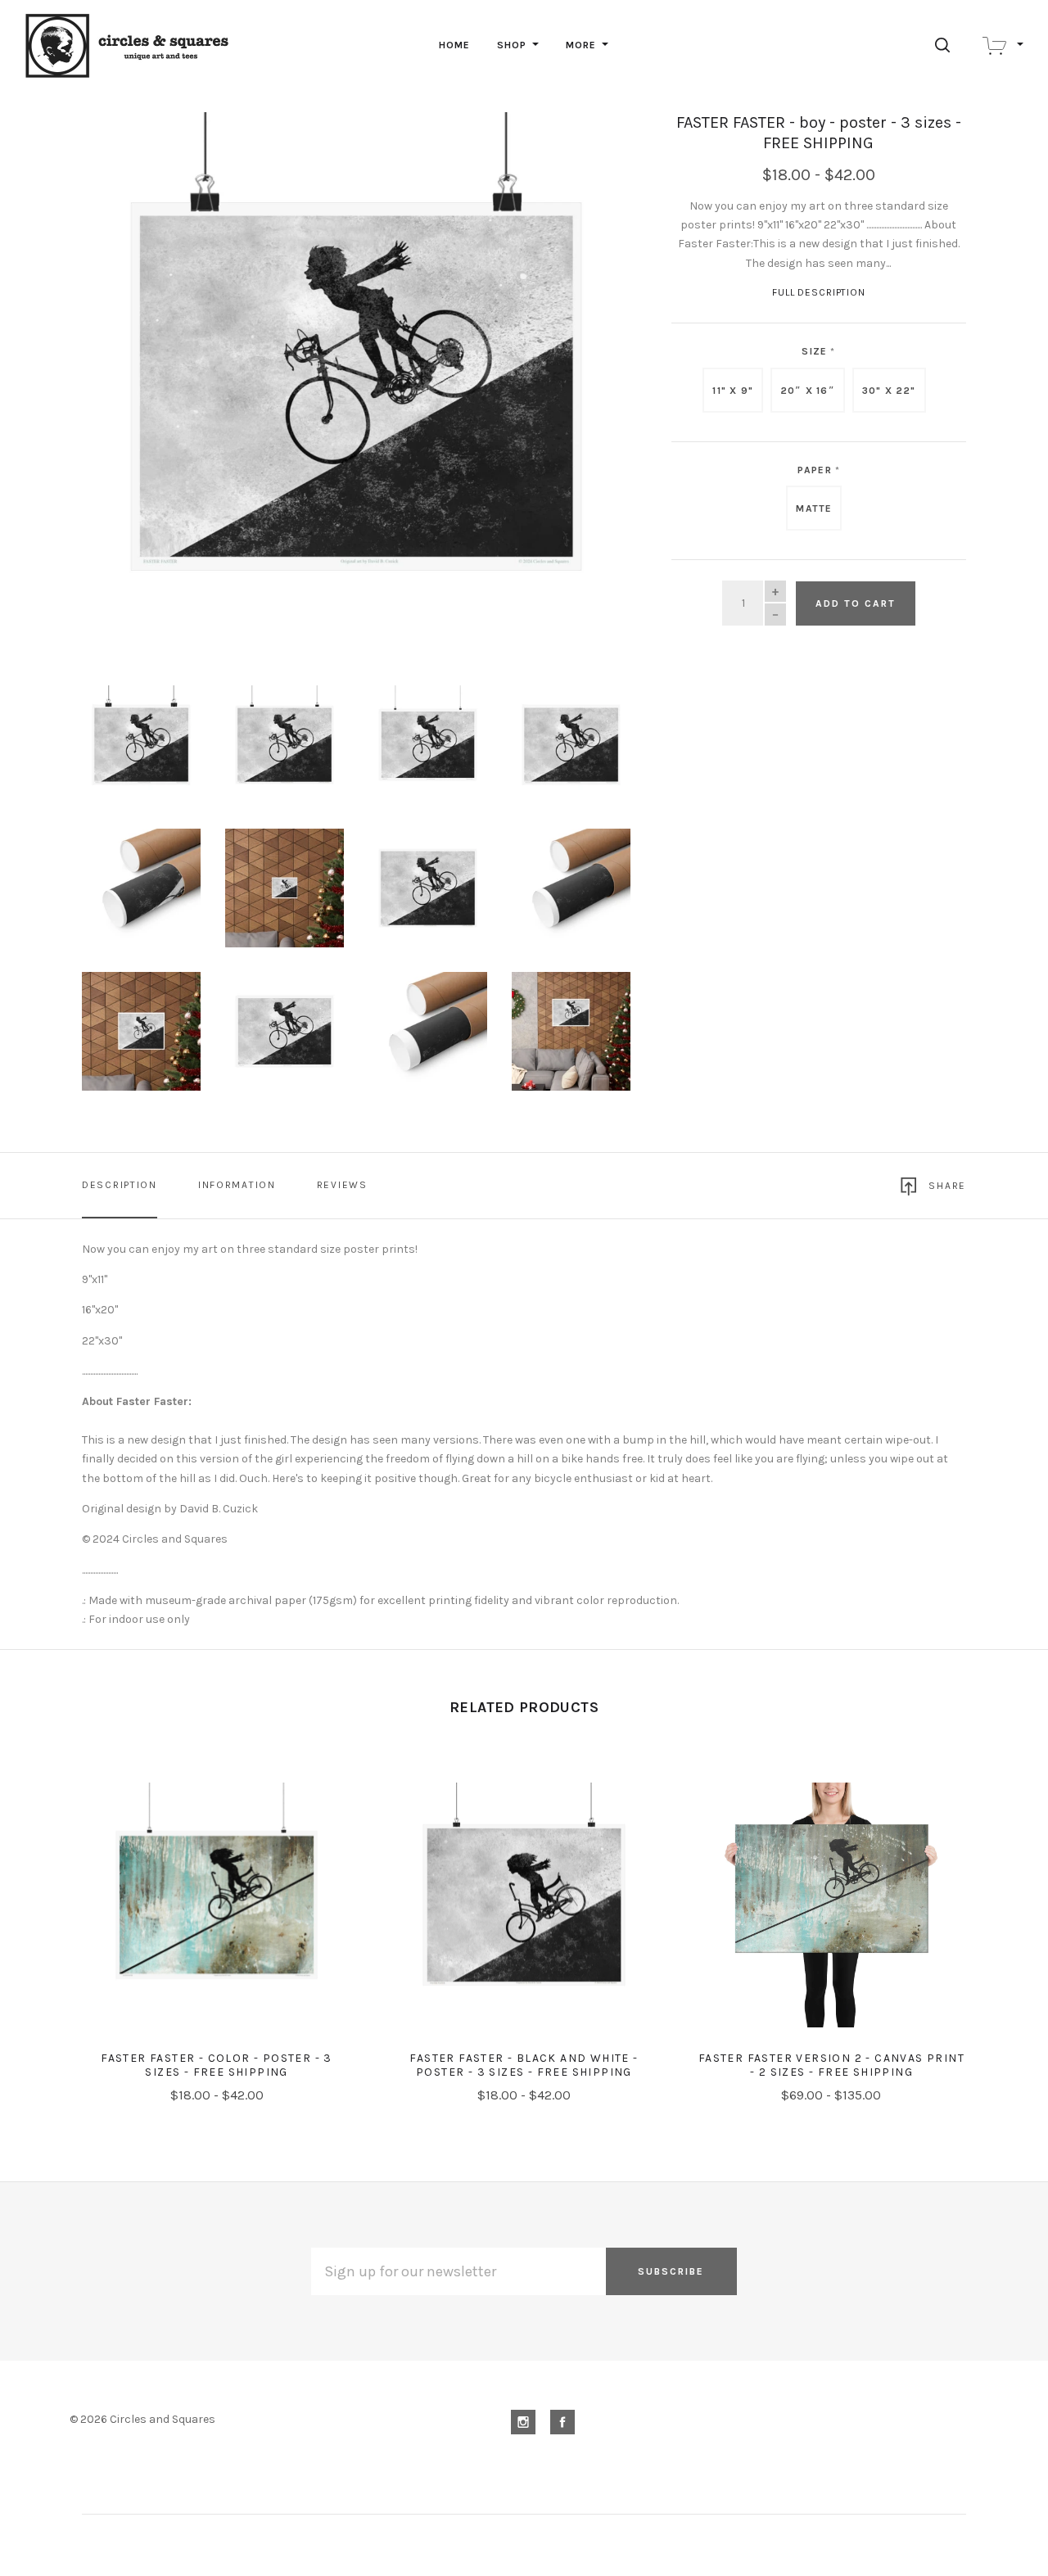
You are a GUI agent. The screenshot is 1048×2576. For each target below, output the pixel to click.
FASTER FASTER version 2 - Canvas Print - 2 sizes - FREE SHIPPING (831, 2065)
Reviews (342, 1185)
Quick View (217, 1915)
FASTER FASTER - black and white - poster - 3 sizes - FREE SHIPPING (524, 2065)
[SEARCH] (945, 45)
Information (237, 1185)
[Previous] (127, 380)
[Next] (585, 380)
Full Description (819, 292)
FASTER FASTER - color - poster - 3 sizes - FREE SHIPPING (217, 2065)
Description (120, 1185)
